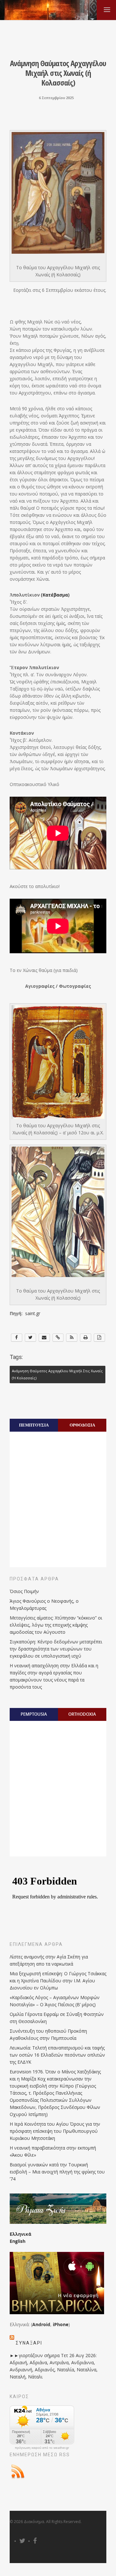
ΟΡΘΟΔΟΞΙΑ (82, 1425)
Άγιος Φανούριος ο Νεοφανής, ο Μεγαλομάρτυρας (44, 1605)
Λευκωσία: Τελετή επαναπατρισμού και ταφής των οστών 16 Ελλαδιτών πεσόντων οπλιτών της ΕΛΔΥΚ (57, 2055)
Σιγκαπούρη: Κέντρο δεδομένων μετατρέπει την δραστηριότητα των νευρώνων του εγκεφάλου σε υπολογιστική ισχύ (56, 1649)
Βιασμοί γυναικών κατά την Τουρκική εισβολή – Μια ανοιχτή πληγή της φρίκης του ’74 (57, 2172)
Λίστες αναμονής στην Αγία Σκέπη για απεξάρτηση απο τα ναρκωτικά (49, 1960)
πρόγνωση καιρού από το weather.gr (42, 2448)
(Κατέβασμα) (55, 595)
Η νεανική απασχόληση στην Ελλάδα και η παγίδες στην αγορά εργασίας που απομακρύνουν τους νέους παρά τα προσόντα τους (54, 1676)
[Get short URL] (58, 1338)
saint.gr (33, 1313)
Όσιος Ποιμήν (24, 1591)
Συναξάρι (29, 2343)
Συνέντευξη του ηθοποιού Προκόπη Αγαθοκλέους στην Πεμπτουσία (48, 2034)
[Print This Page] (86, 1338)
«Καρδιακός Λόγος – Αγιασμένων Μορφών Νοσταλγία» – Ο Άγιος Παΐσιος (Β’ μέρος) (55, 2001)
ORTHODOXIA (82, 1714)
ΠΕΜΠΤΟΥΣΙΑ (34, 1425)
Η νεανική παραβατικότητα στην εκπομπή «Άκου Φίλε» (53, 2151)
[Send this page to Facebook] (17, 1338)
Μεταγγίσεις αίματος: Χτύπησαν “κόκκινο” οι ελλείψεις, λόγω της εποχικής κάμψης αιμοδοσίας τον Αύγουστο (56, 1625)
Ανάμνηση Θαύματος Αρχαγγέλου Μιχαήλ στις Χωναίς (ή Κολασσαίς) (57, 1375)
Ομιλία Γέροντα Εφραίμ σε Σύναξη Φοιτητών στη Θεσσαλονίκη (57, 2018)
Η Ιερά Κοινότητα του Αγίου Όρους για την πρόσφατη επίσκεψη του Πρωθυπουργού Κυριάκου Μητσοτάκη (55, 2131)
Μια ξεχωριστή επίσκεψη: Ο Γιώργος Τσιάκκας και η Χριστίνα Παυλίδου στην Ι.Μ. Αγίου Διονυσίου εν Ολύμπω (58, 1981)
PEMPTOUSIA (34, 1714)
